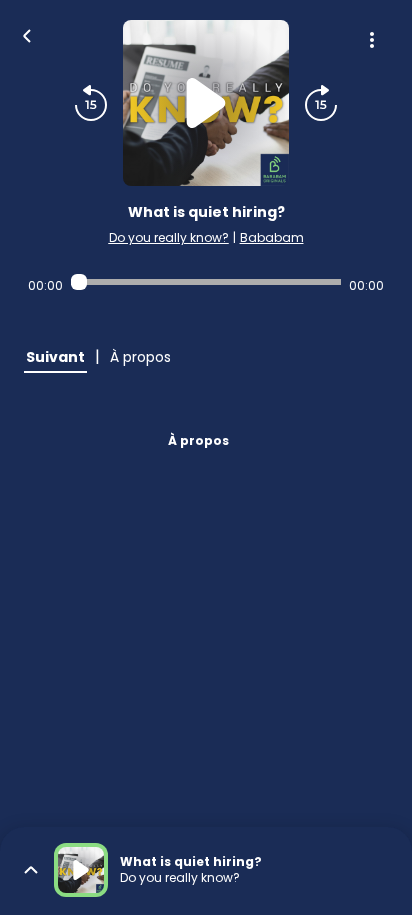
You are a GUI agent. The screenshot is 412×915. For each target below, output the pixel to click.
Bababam (272, 237)
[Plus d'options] (372, 40)
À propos (198, 440)
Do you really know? (169, 237)
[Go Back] (27, 34)
